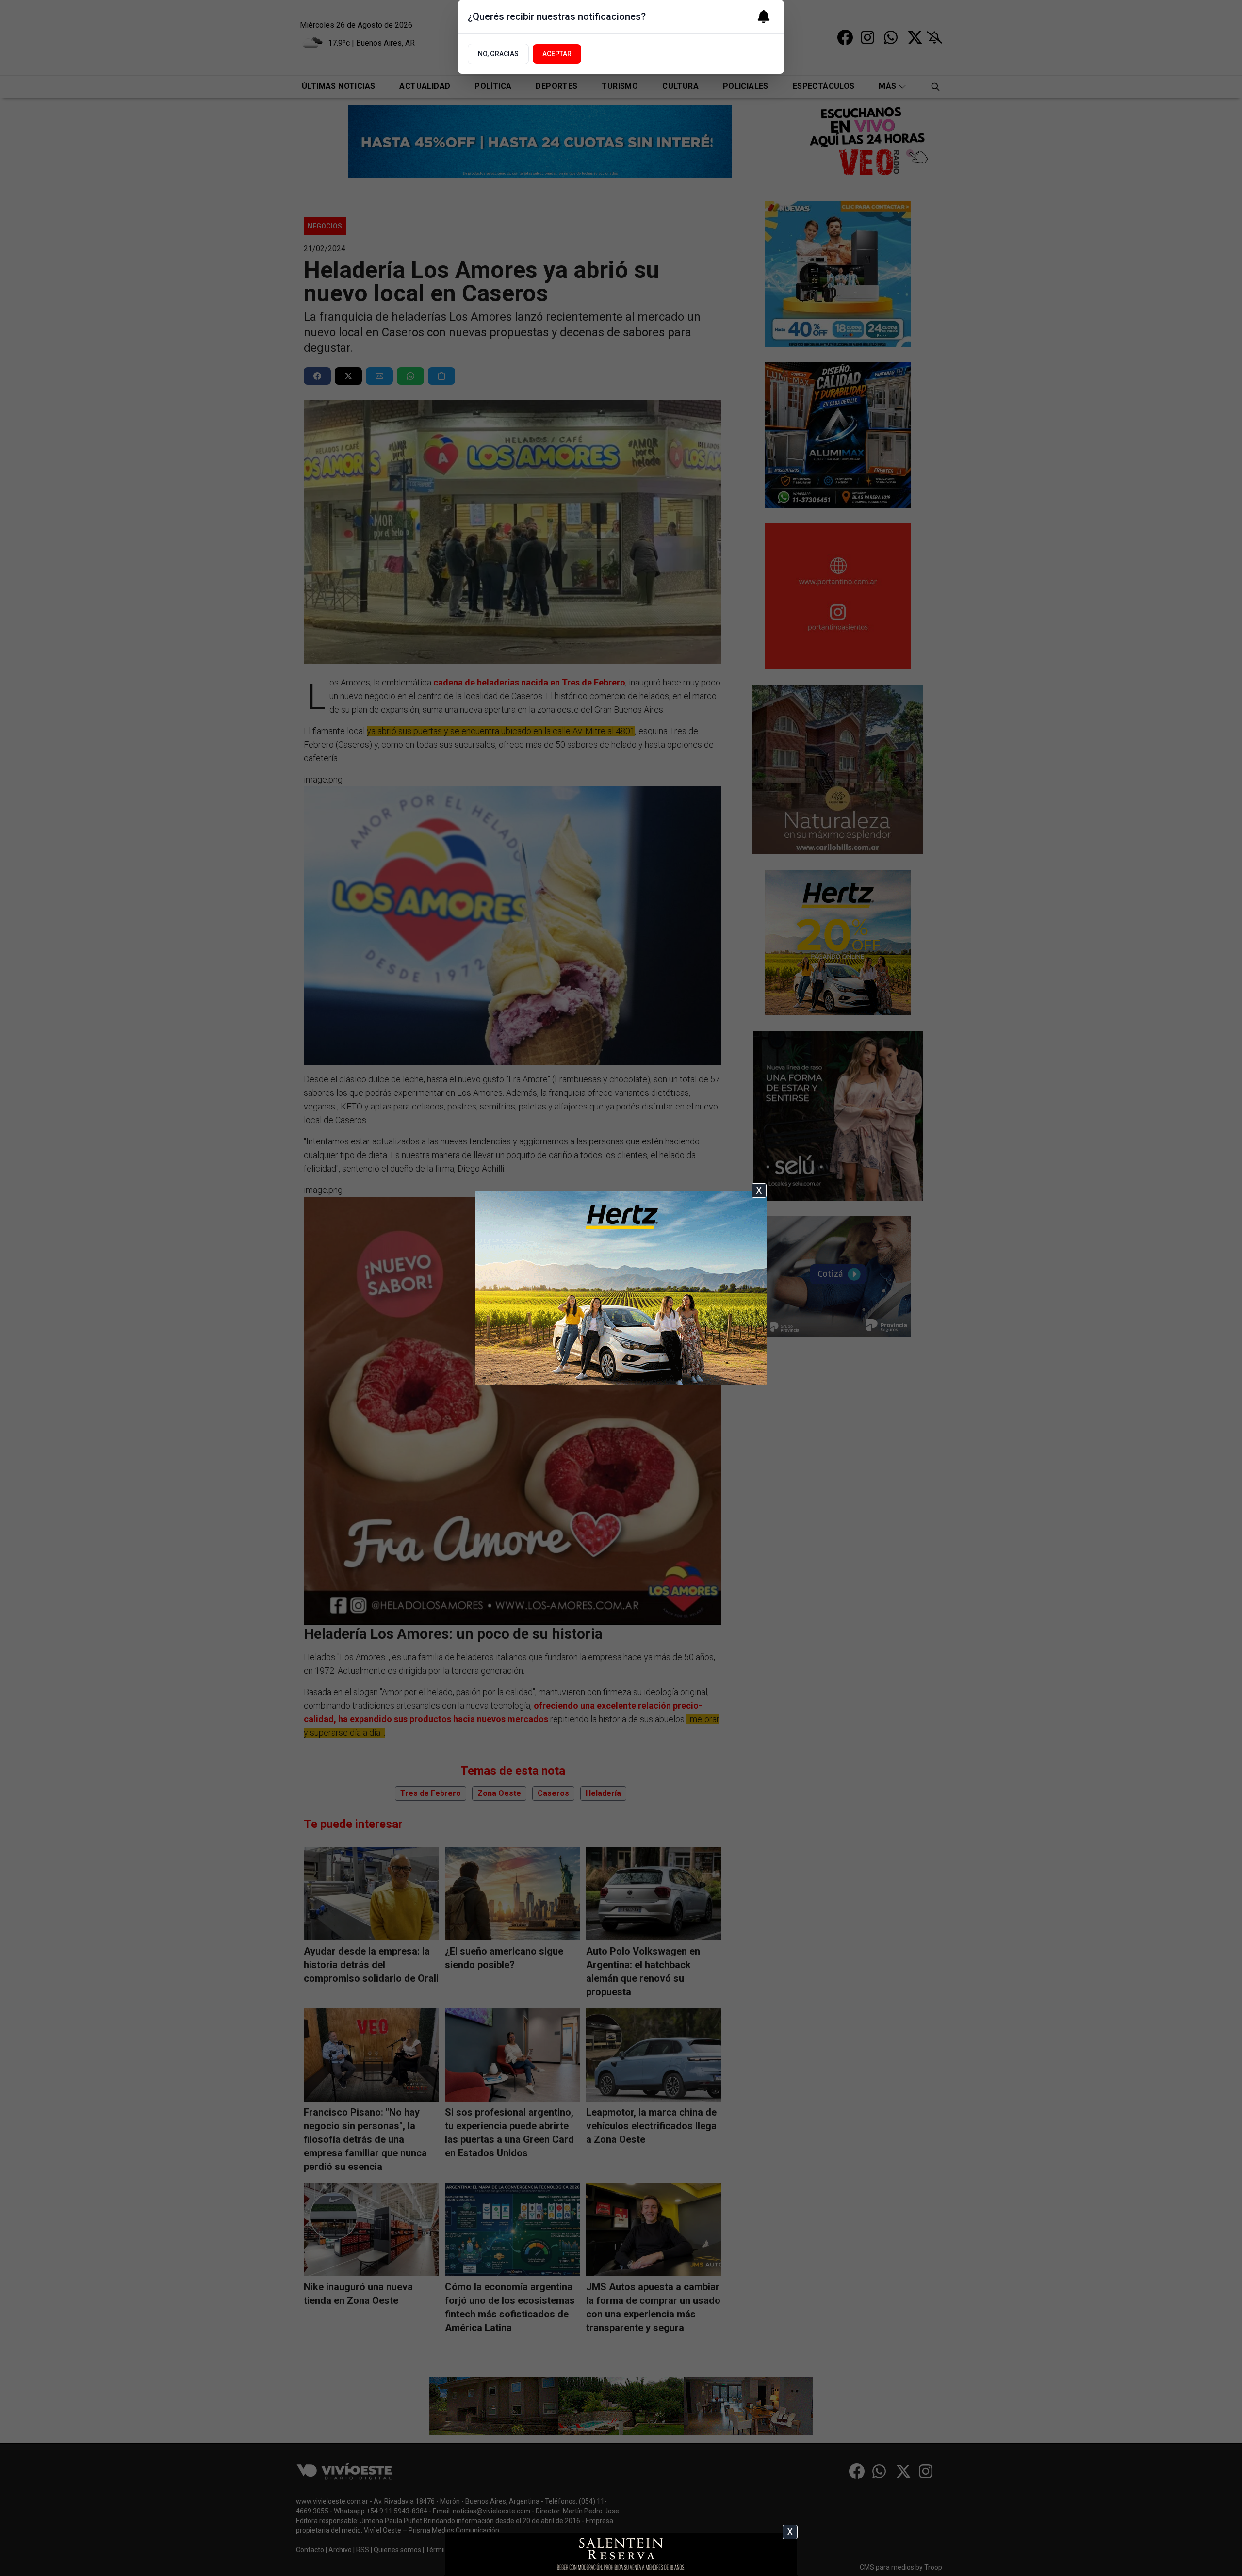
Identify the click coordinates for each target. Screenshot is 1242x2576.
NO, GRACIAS (498, 54)
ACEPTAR (557, 54)
